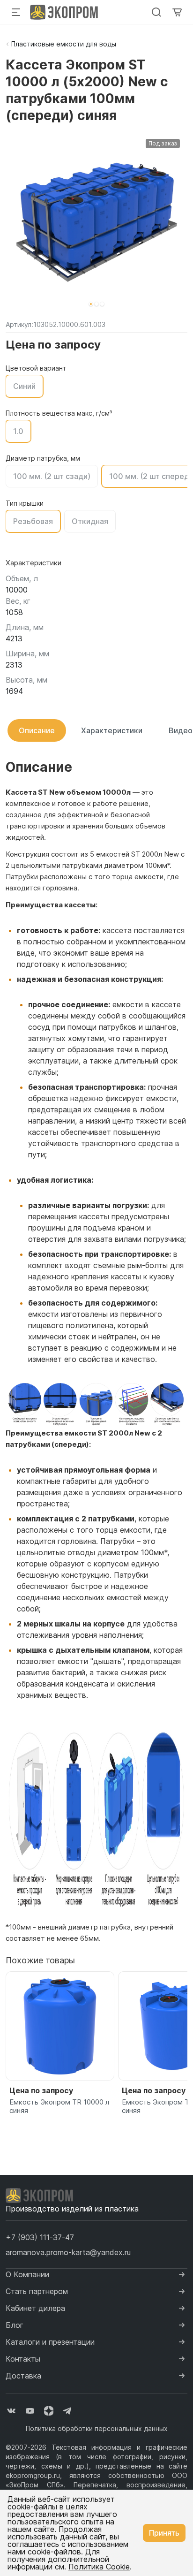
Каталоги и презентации (50, 2342)
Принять (164, 2533)
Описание (37, 730)
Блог (15, 2325)
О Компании (27, 2274)
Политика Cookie (99, 2567)
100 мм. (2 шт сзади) (52, 476)
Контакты (23, 2359)
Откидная (90, 521)
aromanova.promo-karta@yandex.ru (68, 2252)
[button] (91, 304)
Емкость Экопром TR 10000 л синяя (59, 2106)
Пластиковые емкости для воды (64, 44)
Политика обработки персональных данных (97, 2428)
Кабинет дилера (35, 2308)
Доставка (23, 2376)
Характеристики (112, 730)
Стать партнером (37, 2291)
